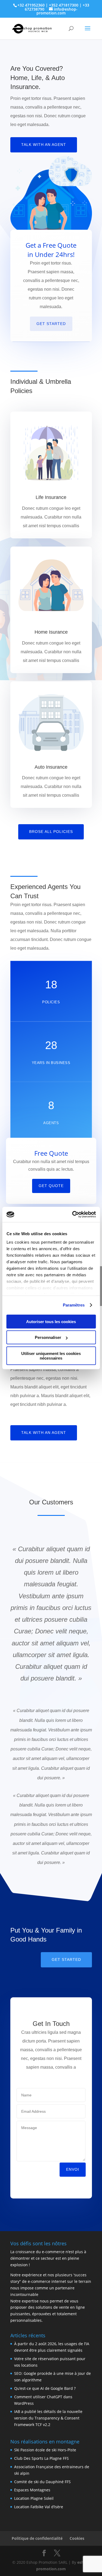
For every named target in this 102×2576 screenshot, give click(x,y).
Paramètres (74, 1305)
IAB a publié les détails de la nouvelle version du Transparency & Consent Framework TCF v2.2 (48, 2418)
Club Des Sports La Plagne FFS (41, 2458)
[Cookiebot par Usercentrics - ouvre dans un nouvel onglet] (73, 1215)
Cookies (77, 2538)
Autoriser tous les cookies (51, 1321)
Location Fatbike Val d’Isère (39, 2507)
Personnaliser (48, 1337)
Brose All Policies (51, 832)
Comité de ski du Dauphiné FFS (42, 2482)
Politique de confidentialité (37, 2538)
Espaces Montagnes (32, 2490)
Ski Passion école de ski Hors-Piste (45, 2450)
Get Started (51, 324)
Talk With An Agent (44, 145)
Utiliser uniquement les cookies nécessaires (51, 1356)
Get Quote (51, 1186)
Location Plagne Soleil (34, 2498)
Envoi (73, 2169)
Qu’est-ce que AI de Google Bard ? (45, 2388)
